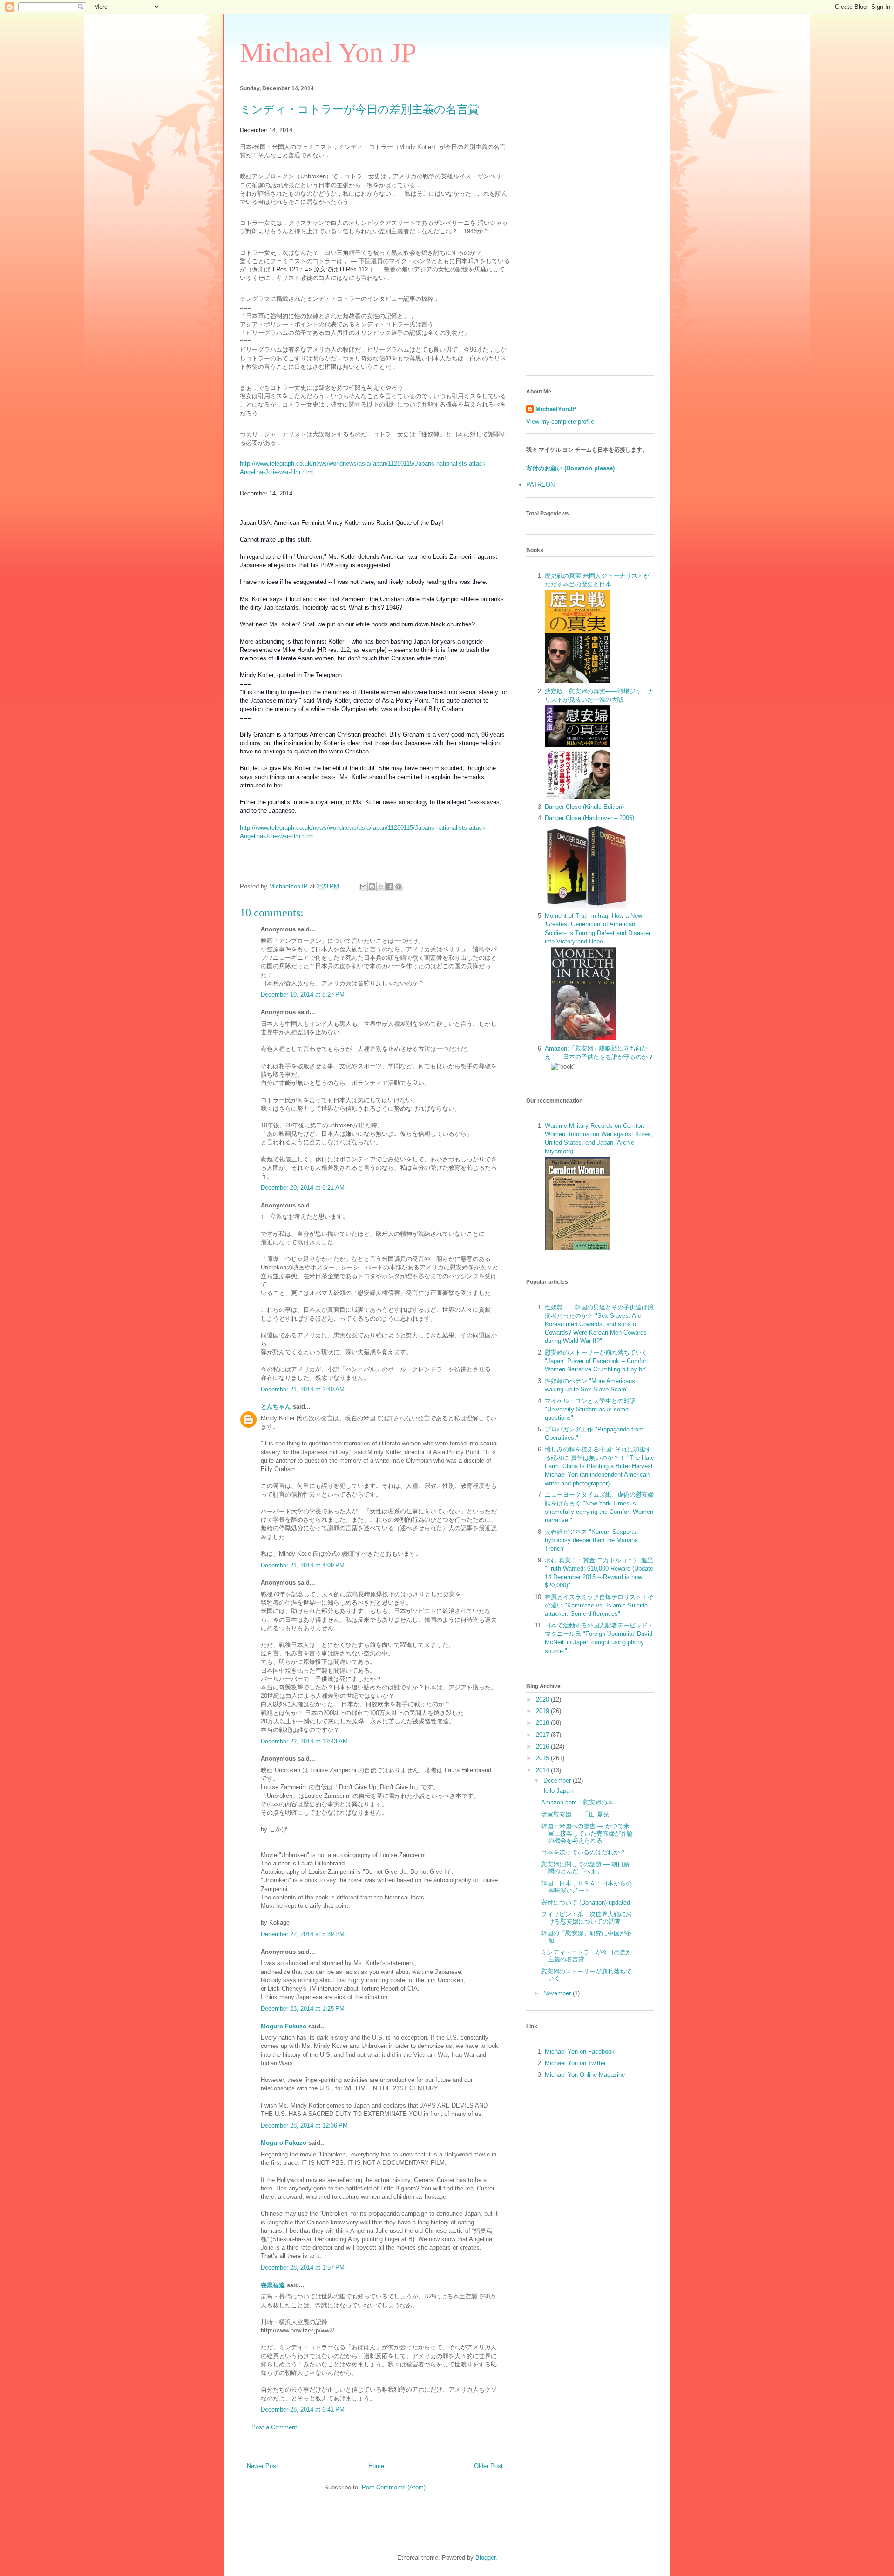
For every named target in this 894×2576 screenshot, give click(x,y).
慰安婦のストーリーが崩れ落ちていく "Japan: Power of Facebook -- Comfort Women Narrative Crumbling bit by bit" (596, 1361)
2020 (543, 1699)
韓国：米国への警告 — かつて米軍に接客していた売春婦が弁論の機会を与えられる (587, 1833)
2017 (543, 1735)
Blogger (485, 2558)
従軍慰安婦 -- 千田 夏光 (575, 1814)
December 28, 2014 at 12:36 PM (304, 2125)
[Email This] (363, 887)
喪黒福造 (273, 2285)
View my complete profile (560, 422)
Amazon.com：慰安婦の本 (577, 1802)
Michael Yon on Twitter (575, 2063)
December (558, 1780)
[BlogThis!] (372, 887)
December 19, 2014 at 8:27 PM (303, 994)
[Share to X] (381, 887)
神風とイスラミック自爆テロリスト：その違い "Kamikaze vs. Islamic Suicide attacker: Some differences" (599, 1605)
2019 (543, 1711)
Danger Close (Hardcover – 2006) (589, 818)
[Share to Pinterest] (399, 887)
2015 (543, 1758)
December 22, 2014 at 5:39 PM (303, 1934)
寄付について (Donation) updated (586, 1902)
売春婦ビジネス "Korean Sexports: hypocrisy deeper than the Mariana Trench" (592, 1540)
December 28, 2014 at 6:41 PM (303, 2410)
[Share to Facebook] (390, 887)
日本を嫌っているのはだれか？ (583, 1852)
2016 (543, 1746)
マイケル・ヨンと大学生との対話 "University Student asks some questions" (590, 1409)
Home (376, 2466)
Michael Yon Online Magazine (585, 2075)
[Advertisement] (590, 229)
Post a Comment (274, 2427)
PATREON (540, 485)
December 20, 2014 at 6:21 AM (303, 1188)
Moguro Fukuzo (284, 2026)
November (558, 1993)
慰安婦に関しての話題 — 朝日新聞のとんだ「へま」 (585, 1868)
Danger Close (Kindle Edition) (584, 807)
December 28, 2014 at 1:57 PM (303, 2268)
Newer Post (262, 2466)
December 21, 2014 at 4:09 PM (303, 1565)
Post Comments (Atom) (394, 2487)
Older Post (488, 2466)
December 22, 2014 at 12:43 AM (304, 1741)
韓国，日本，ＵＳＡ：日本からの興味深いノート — (586, 1887)
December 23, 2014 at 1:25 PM (303, 2009)
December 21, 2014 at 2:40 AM (303, 1389)
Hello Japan (557, 1791)
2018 (543, 1723)
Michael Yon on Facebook (580, 2051)
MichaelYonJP (556, 409)
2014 (543, 1770)
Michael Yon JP (328, 53)
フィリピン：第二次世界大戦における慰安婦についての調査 (586, 1918)
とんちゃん (276, 1407)
